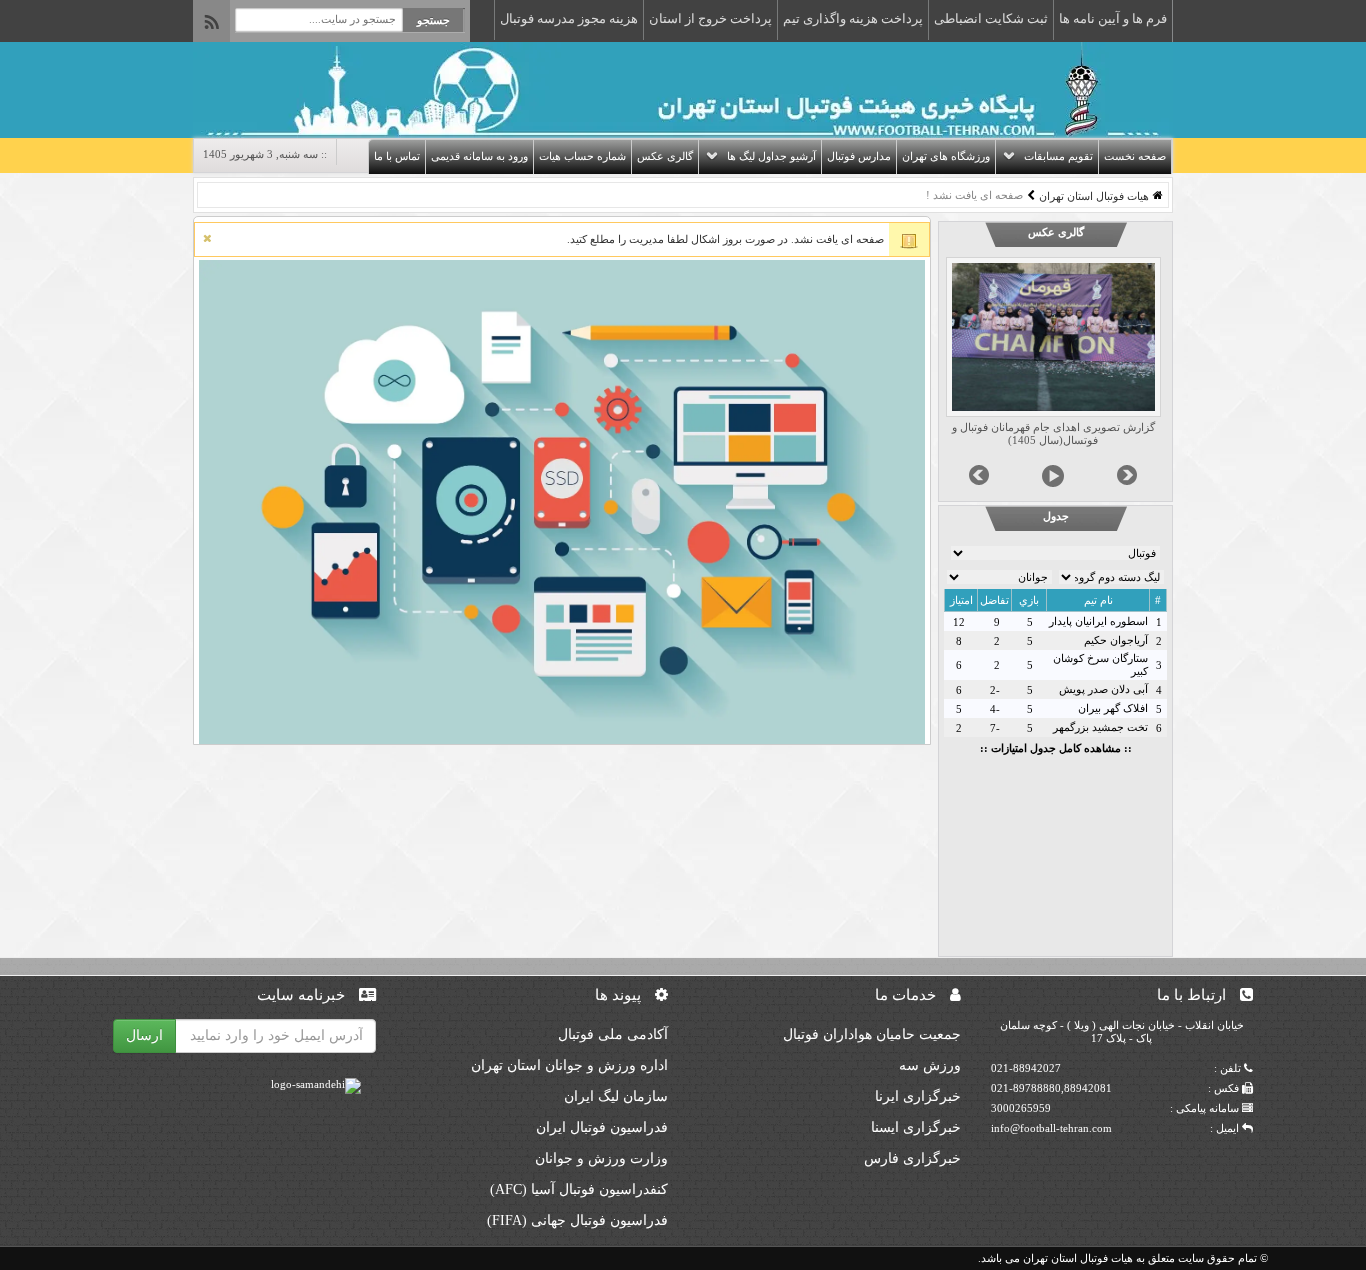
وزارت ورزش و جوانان (601, 1158)
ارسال (144, 1035)
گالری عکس (665, 156)
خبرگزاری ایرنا (918, 1096)
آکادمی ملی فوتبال (613, 1034)
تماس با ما (397, 156)
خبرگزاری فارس (912, 1158)
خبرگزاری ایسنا (916, 1127)
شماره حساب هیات (582, 156)
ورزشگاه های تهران (946, 156)
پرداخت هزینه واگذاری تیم (853, 18)
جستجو (433, 20)
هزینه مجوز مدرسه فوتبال (569, 18)
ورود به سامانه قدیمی (479, 156)
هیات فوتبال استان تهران (1094, 196)
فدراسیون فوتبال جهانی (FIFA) (577, 1220)
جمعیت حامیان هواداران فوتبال (872, 1034)
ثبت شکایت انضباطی (991, 18)
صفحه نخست (1135, 156)
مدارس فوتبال (859, 156)
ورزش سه (930, 1065)
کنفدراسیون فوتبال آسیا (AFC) (579, 1189)
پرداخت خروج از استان (710, 18)
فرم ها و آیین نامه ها (1113, 18)
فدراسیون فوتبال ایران (602, 1127)
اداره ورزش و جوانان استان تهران (569, 1065)
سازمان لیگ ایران (616, 1096)
